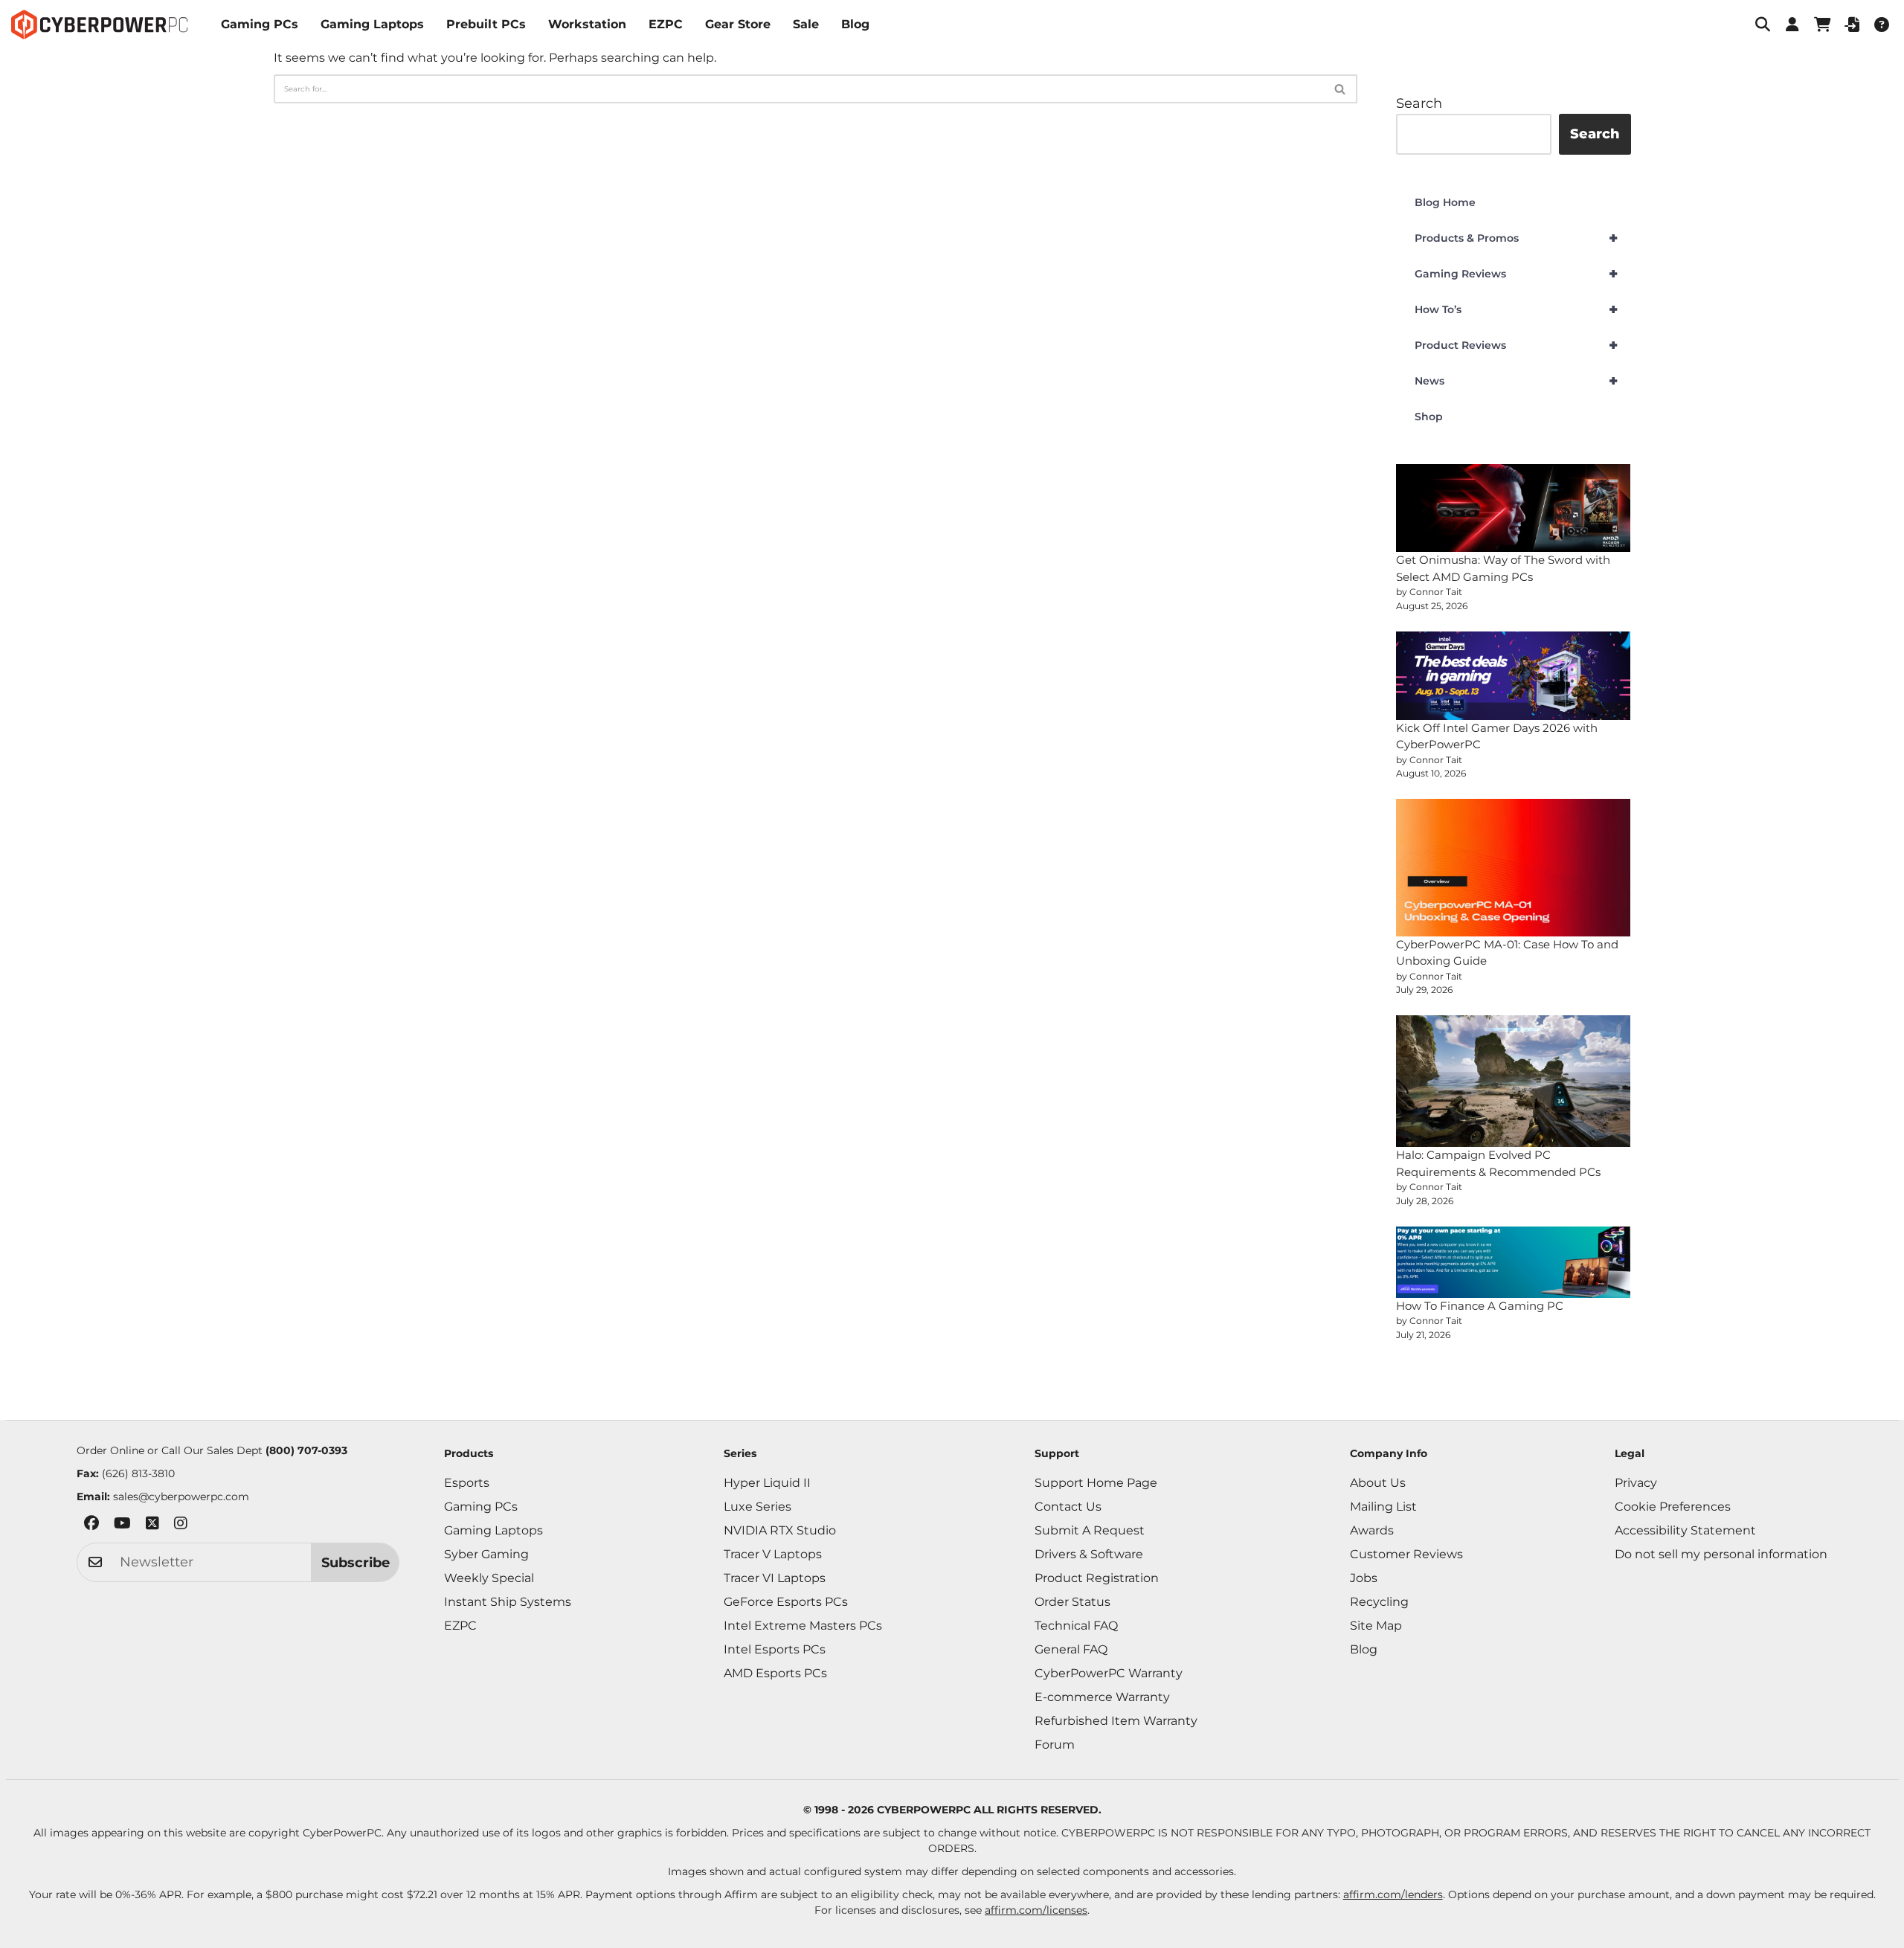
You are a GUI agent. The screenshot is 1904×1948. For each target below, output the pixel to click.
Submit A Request (1090, 1530)
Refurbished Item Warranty (1116, 1721)
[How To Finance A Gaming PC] (1514, 1262)
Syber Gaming (486, 1554)
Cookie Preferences (1673, 1507)
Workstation (587, 24)
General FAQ (1071, 1649)
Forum (1055, 1745)
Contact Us (1068, 1507)
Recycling (1379, 1602)
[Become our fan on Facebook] (91, 1526)
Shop (1429, 417)
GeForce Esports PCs (786, 1602)
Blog (855, 24)
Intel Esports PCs (775, 1649)
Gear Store (738, 24)
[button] (1763, 25)
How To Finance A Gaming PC (1480, 1306)
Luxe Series (758, 1507)
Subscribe (356, 1563)
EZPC (666, 24)
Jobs (1364, 1578)
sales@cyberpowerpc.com (181, 1497)
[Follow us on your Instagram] (181, 1526)
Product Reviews (1516, 345)
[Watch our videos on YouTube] (122, 1526)
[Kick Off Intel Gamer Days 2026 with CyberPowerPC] (1514, 676)
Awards (1372, 1530)
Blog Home (1445, 202)
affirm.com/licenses (1036, 1910)
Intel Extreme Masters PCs (803, 1626)
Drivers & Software (1089, 1554)
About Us (1378, 1483)
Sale (806, 24)
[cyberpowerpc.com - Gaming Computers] (99, 25)
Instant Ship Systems (508, 1602)
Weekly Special (489, 1578)
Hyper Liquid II (767, 1483)
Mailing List (1383, 1507)
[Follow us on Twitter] (152, 1526)
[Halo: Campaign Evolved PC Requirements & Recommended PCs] (1514, 1081)
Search (1419, 103)
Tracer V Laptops (773, 1554)
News (1516, 381)
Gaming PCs (260, 24)
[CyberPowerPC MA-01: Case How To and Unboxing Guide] (1514, 867)
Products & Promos (1516, 238)
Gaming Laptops (372, 24)
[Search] (1341, 89)
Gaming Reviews (1516, 274)
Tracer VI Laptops (775, 1578)
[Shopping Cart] (1822, 25)
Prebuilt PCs (486, 24)
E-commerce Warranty (1102, 1697)
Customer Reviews (1406, 1554)
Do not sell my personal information (1721, 1554)
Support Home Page (1096, 1483)
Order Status (1072, 1602)
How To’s (1516, 309)
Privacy (1636, 1483)
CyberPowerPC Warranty (1109, 1673)
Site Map (1376, 1626)
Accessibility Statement (1685, 1530)
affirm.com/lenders (1393, 1894)
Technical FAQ (1076, 1626)
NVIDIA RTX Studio (780, 1530)
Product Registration (1097, 1578)
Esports (467, 1483)
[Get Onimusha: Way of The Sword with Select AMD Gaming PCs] (1514, 508)
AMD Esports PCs (775, 1673)
